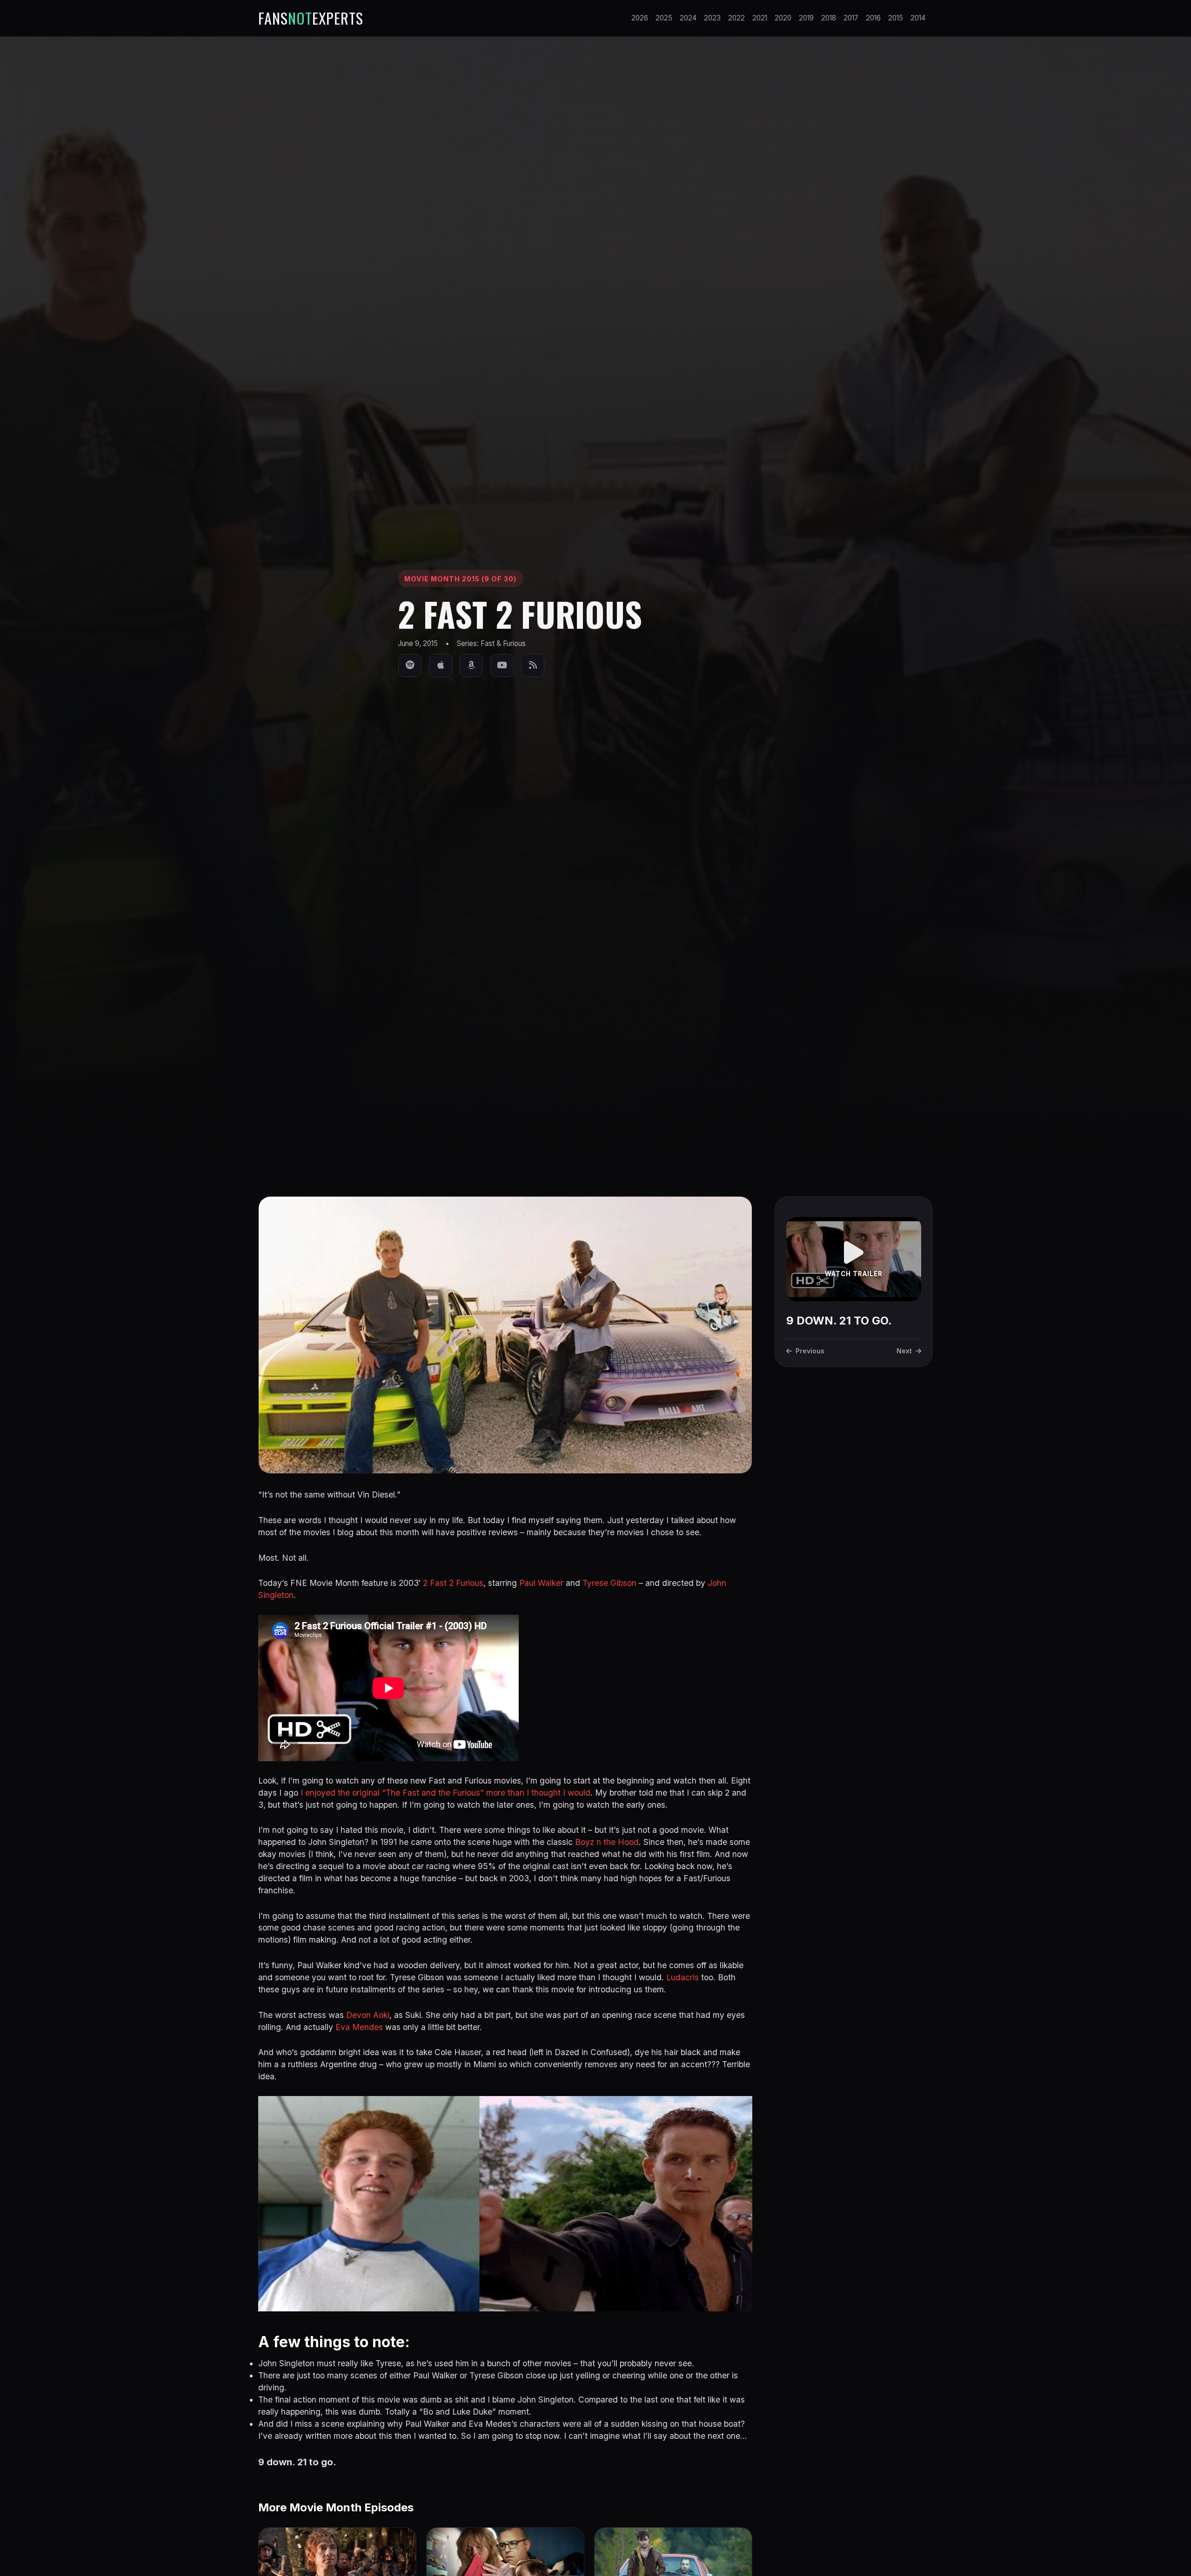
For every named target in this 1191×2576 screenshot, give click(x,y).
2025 (664, 18)
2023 (712, 18)
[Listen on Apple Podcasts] (441, 666)
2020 (783, 18)
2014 (918, 18)
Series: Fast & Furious (491, 643)
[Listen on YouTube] (502, 666)
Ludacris (682, 1977)
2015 (896, 18)
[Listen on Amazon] (471, 666)
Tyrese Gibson (609, 1583)
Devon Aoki (368, 2015)
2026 (640, 18)
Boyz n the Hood (607, 1842)
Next (904, 1351)
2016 (873, 18)
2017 (851, 18)
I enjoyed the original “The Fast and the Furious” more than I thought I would (445, 1793)
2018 (829, 18)
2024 (688, 18)
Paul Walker (541, 1583)
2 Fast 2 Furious (453, 1583)
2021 (760, 18)
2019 (806, 18)
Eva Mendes (359, 2027)
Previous (810, 1351)
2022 (736, 18)
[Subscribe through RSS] (533, 666)
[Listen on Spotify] (410, 666)
